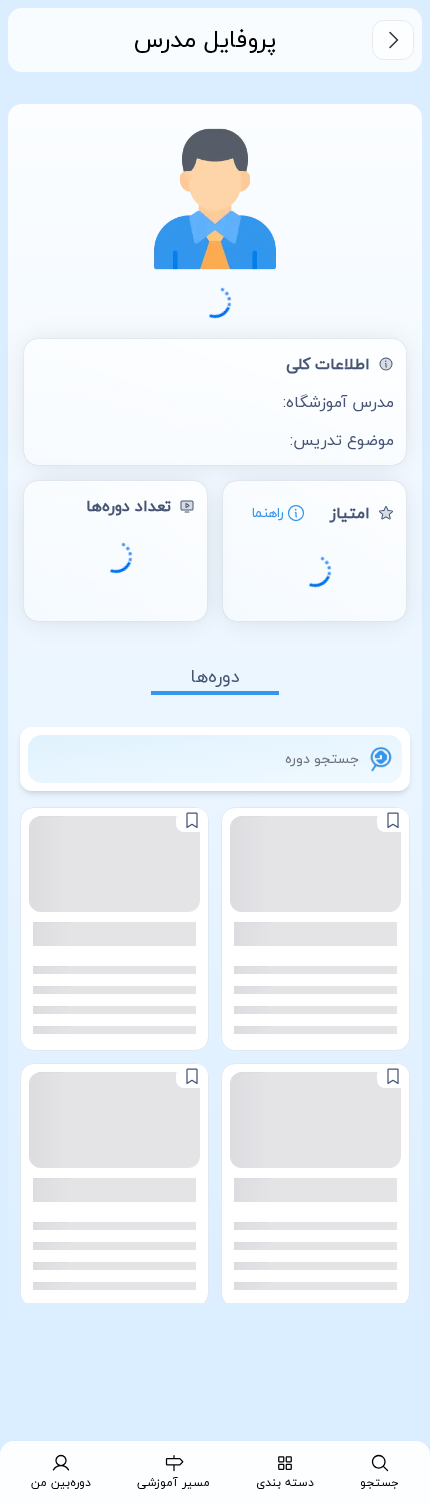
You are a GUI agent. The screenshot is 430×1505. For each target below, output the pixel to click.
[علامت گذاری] (393, 820)
